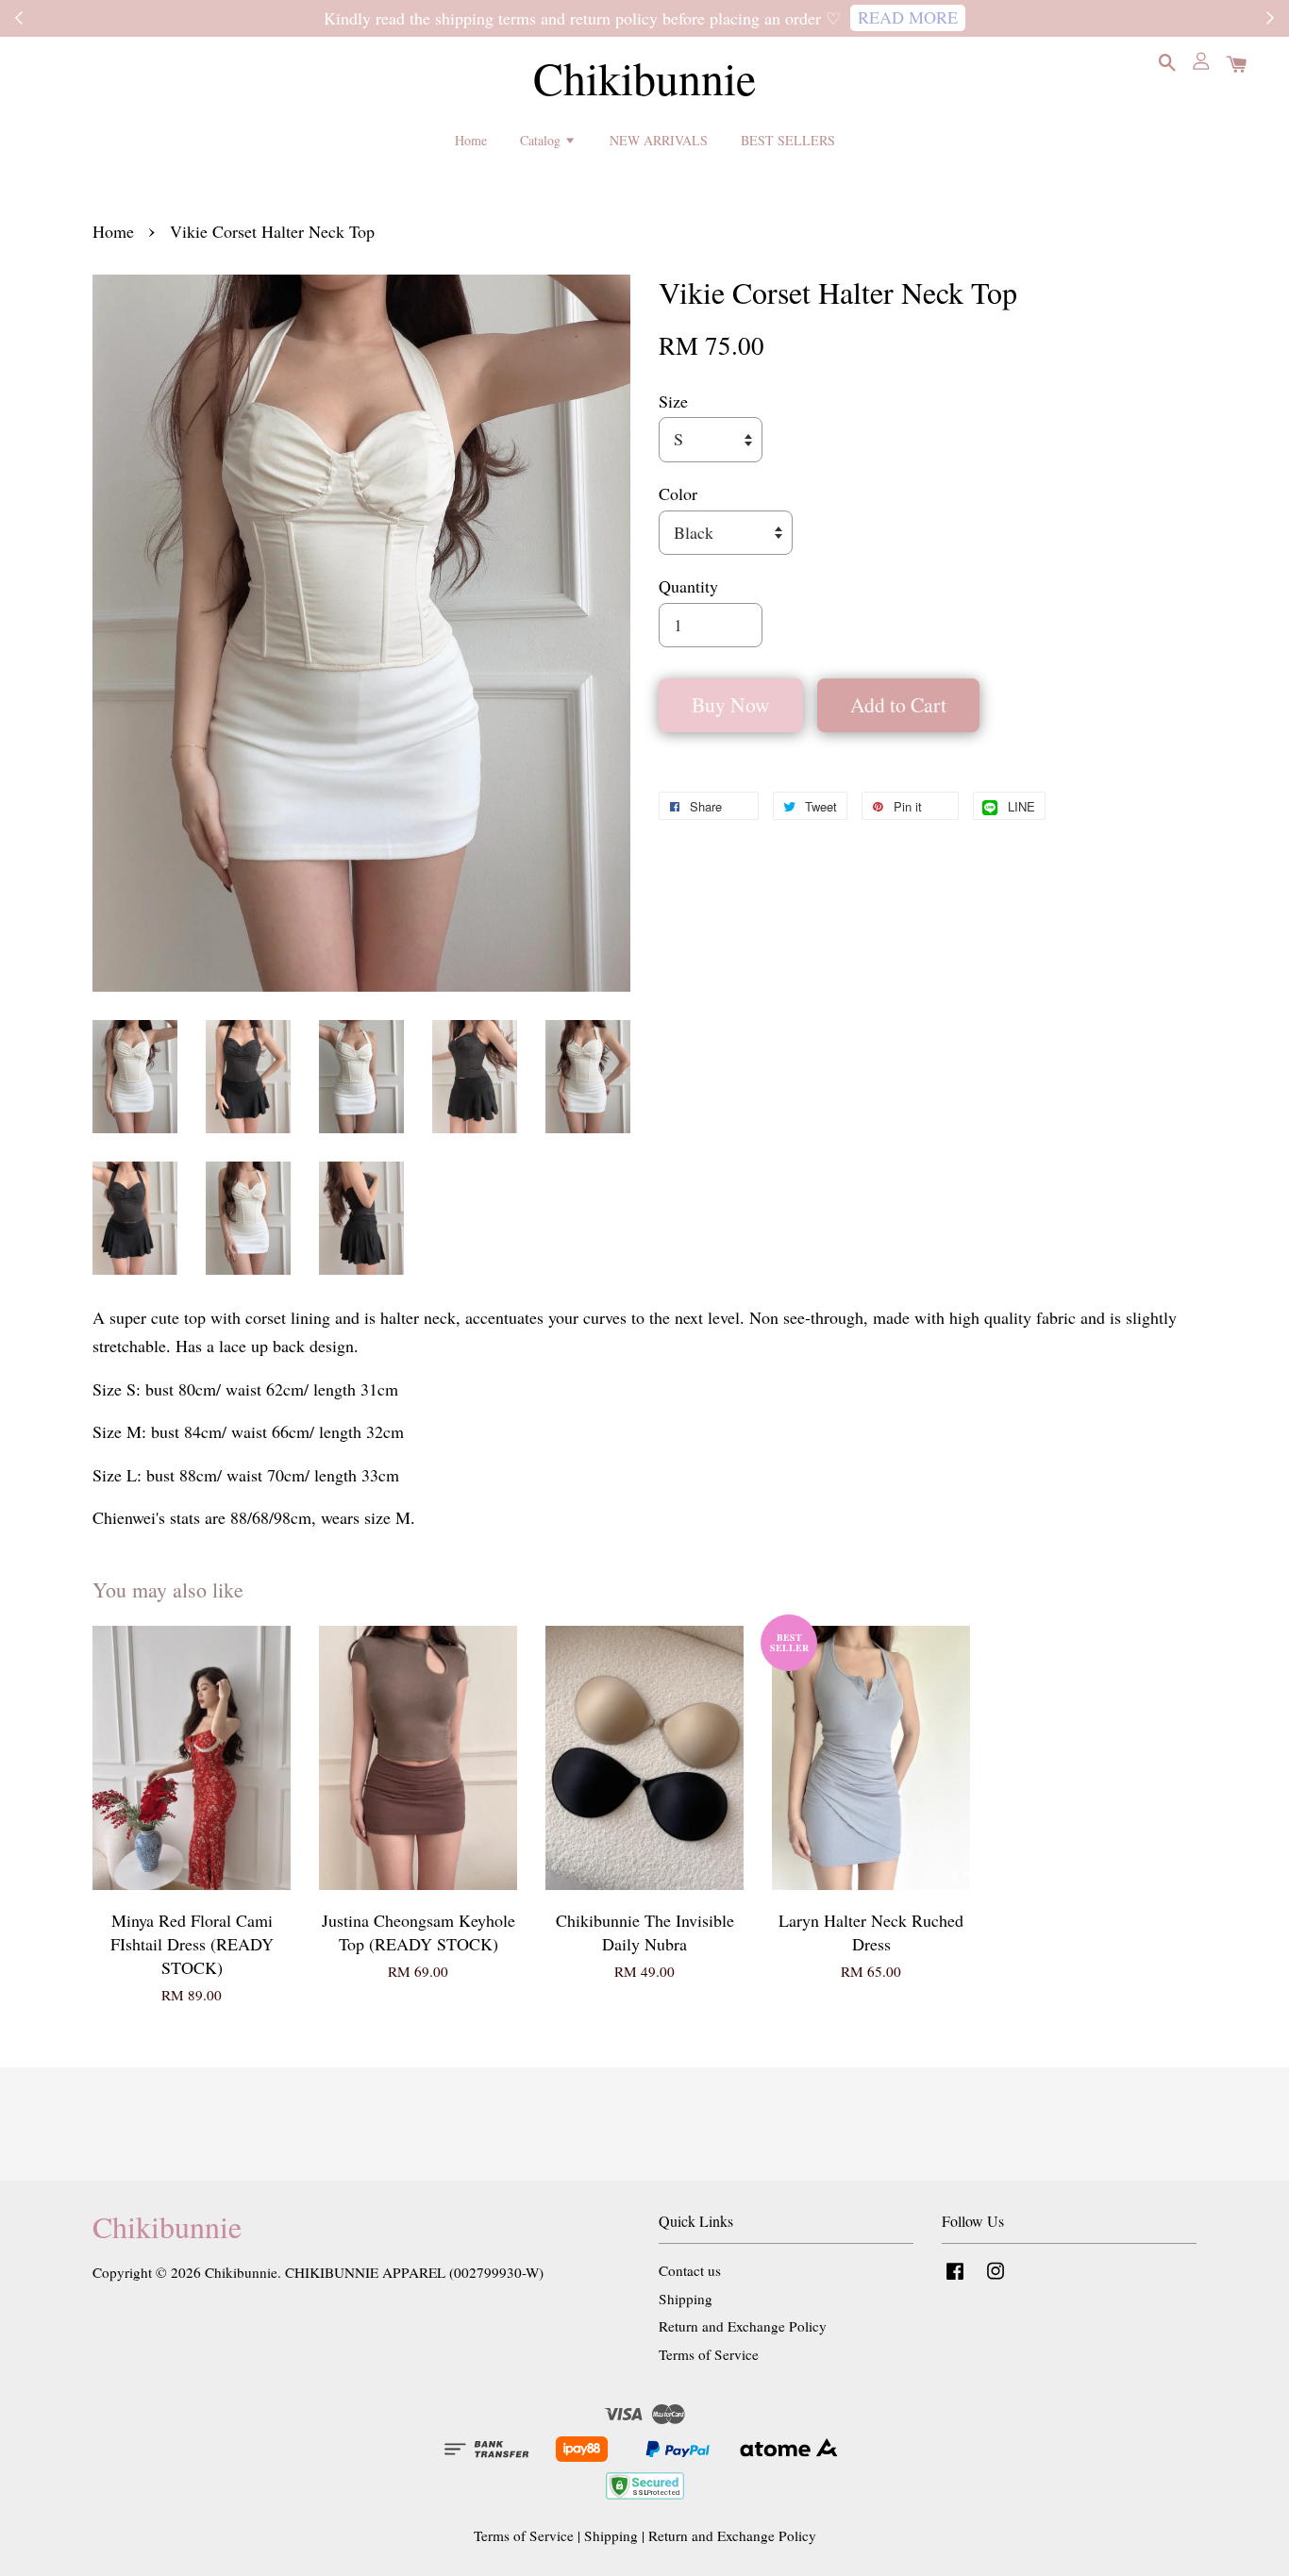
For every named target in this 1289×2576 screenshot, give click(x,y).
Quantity (688, 586)
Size (673, 401)
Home (471, 139)
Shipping (686, 2299)
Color (678, 493)
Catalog (542, 139)
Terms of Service (709, 2354)
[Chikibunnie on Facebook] (955, 2279)
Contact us (690, 2270)
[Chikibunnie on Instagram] (996, 2279)
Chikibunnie (644, 78)
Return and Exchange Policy (743, 2326)
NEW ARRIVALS (659, 139)
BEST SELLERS (788, 139)
